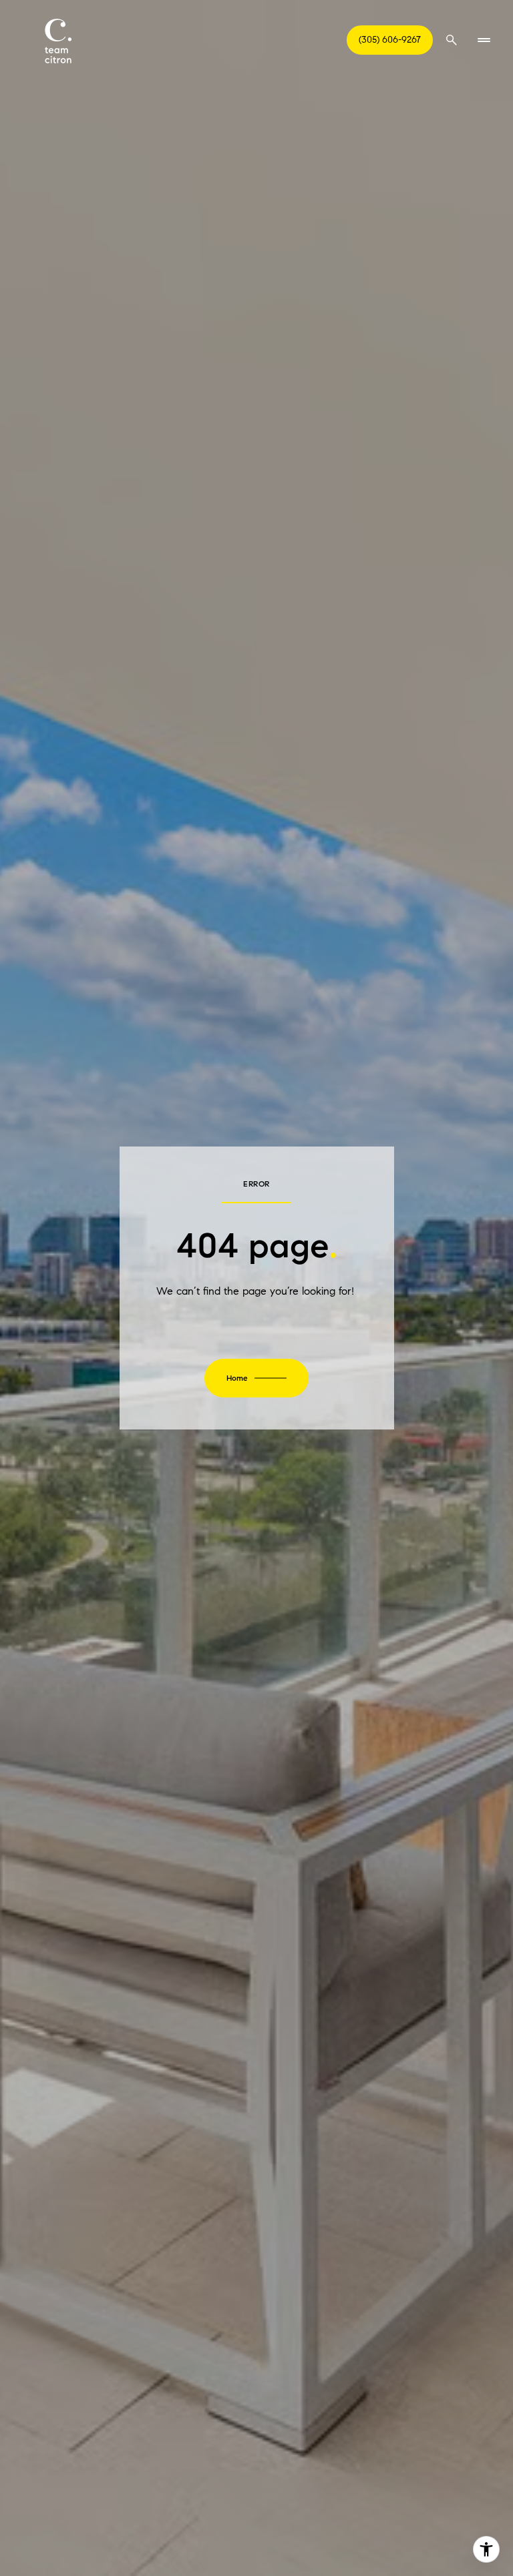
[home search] (452, 40)
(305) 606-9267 (390, 40)
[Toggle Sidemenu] (484, 40)
